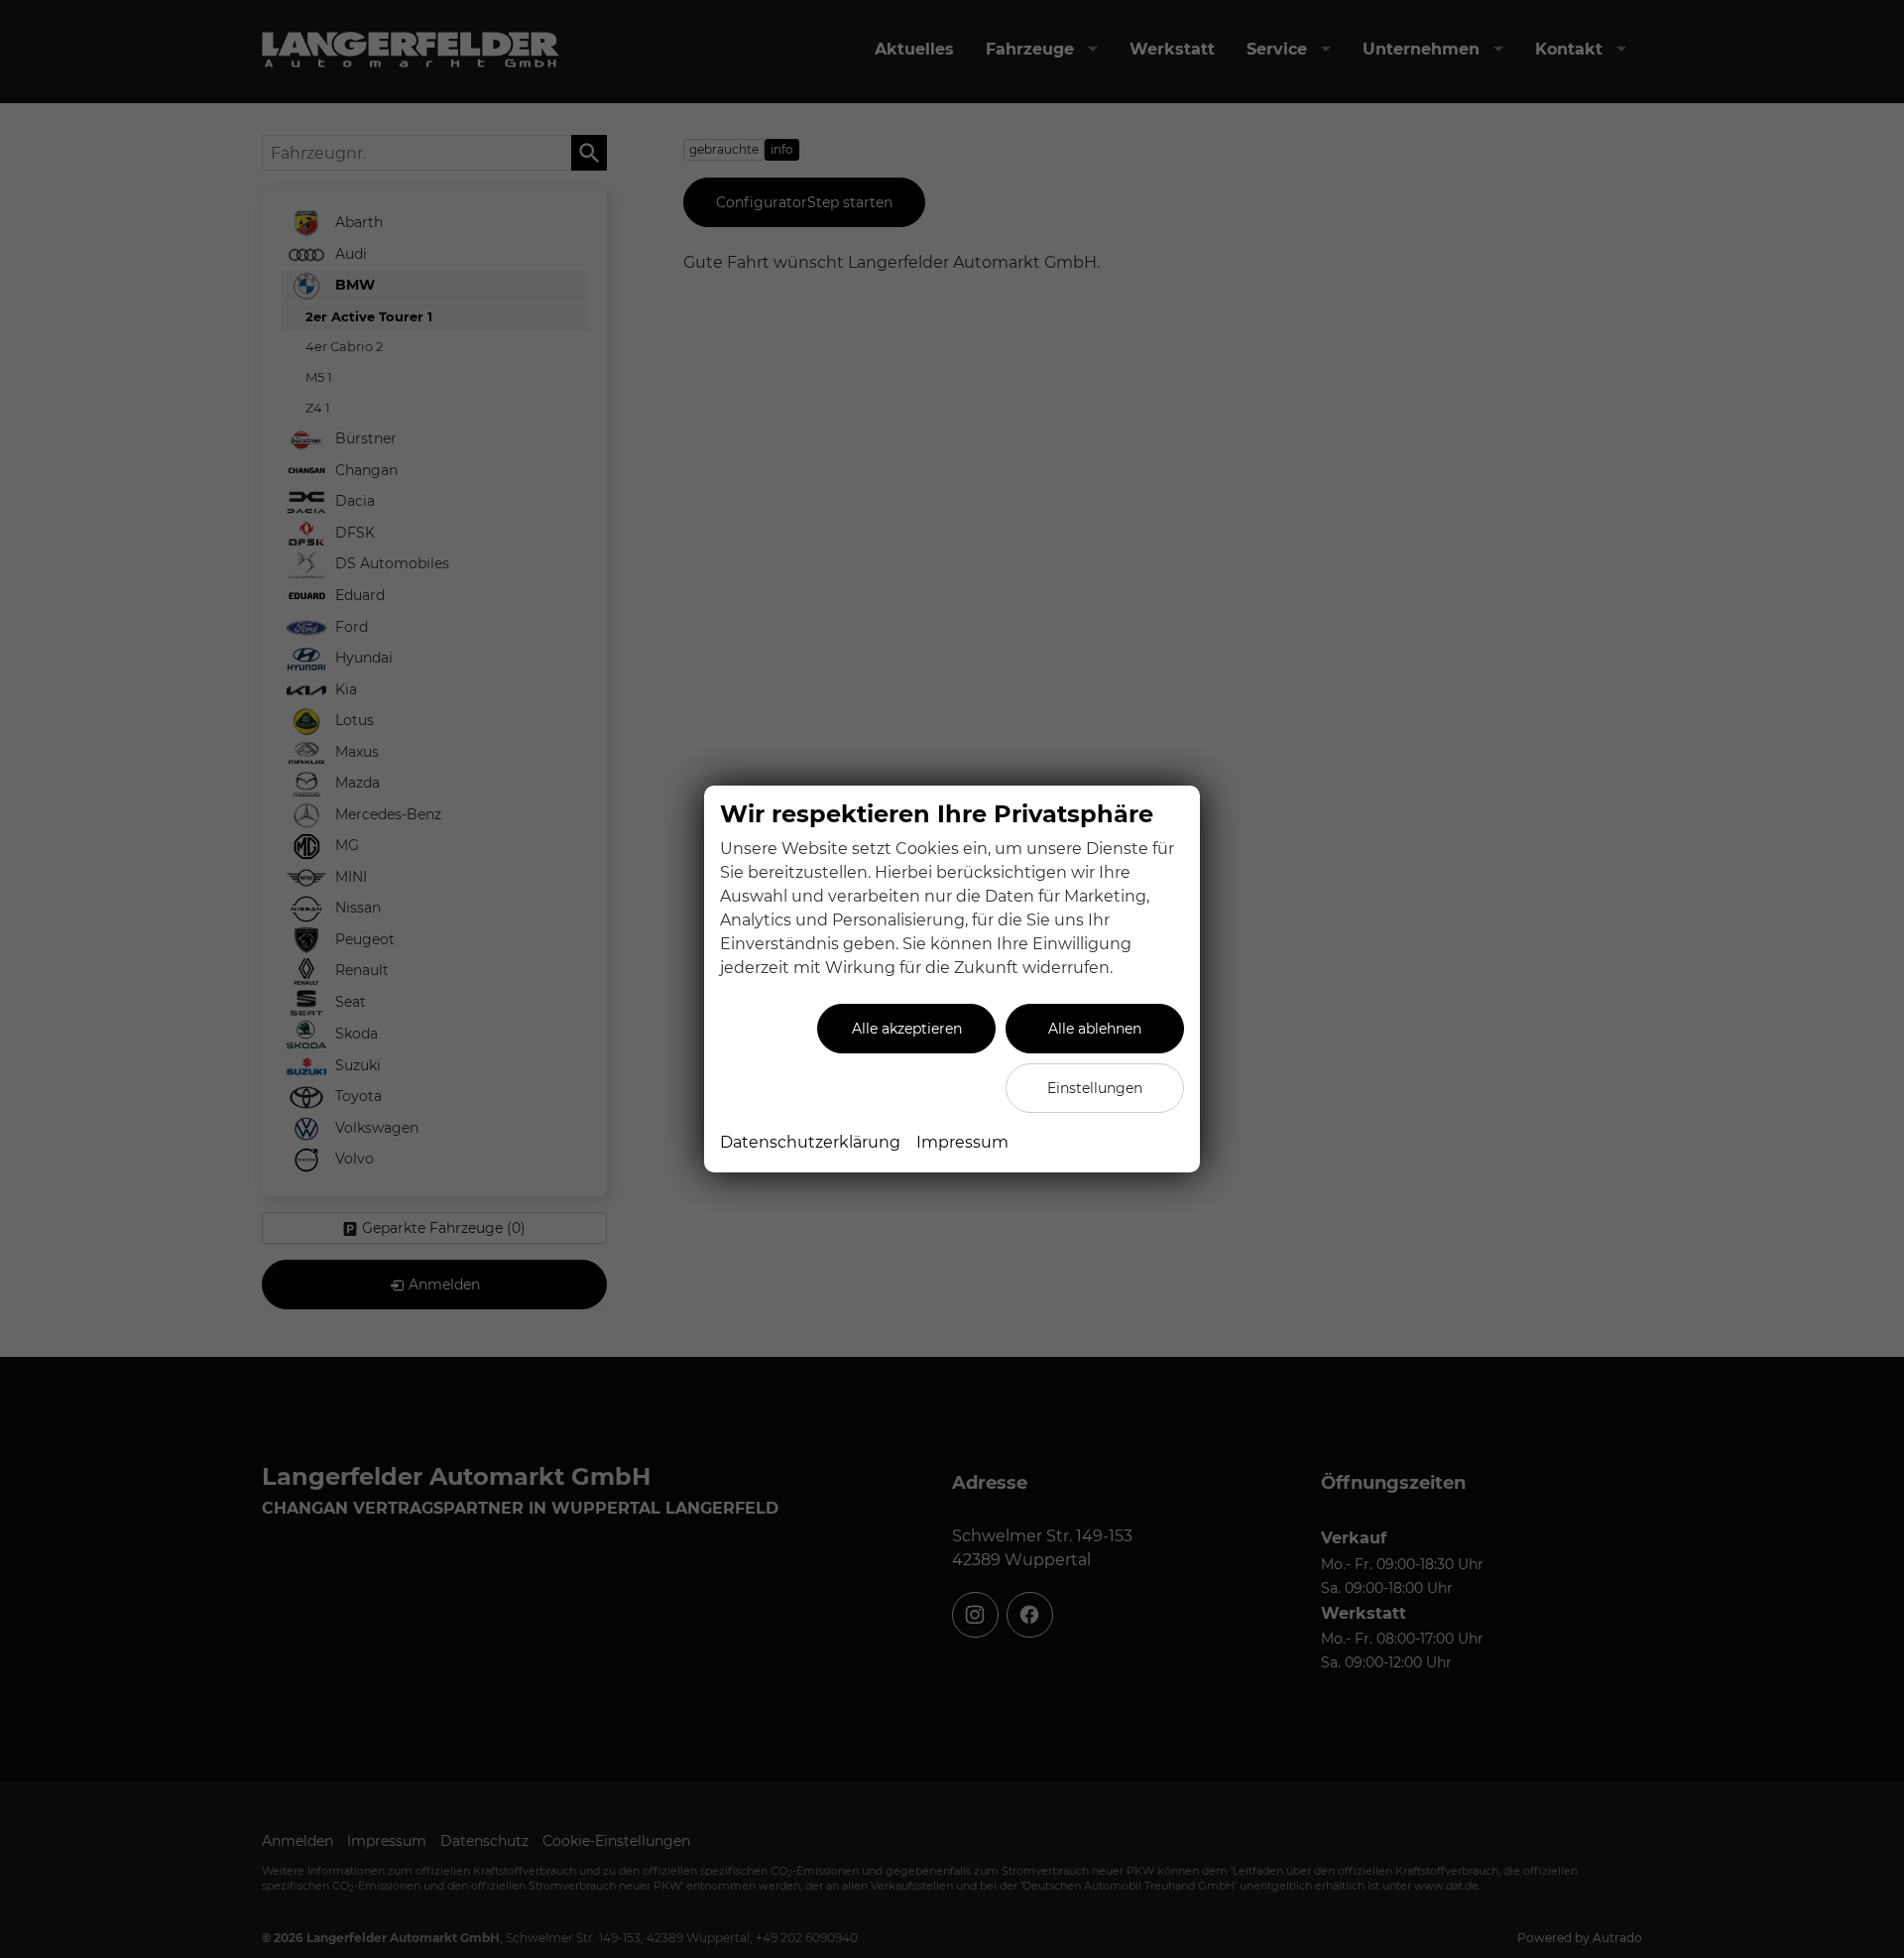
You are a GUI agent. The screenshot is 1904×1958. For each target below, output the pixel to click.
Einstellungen (1095, 1088)
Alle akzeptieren (907, 1029)
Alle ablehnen (1095, 1029)
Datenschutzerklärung (810, 1142)
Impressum (962, 1142)
